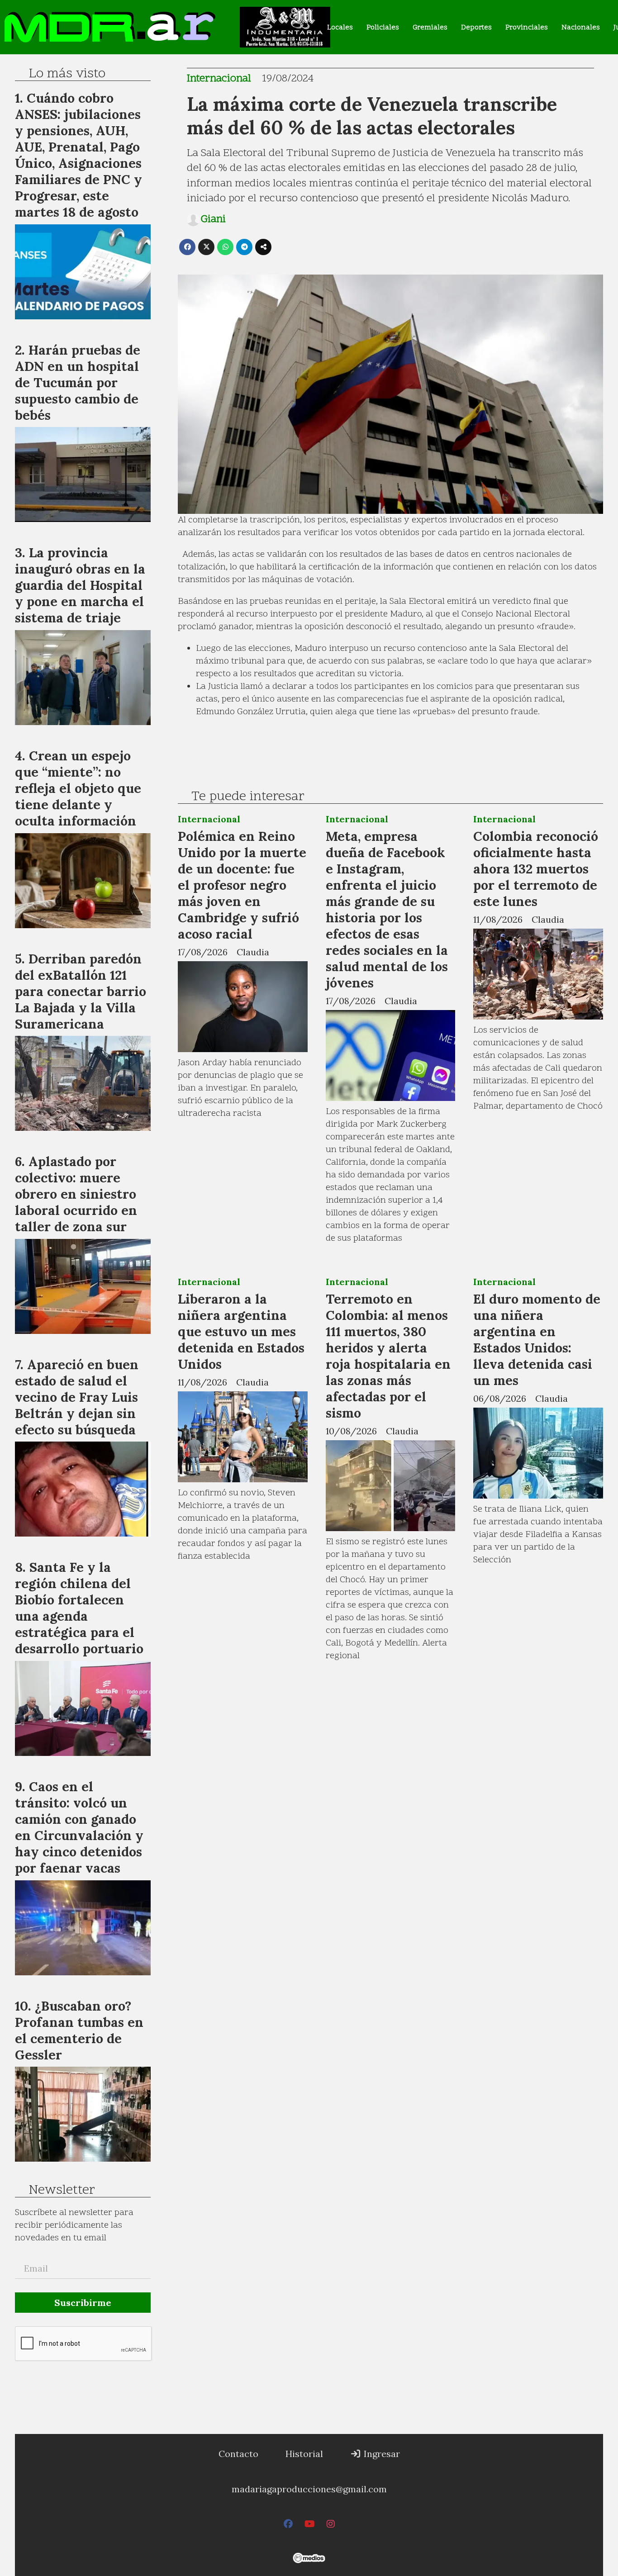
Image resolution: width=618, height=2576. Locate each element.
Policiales (383, 28)
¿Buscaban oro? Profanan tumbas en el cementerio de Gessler (79, 2030)
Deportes (476, 28)
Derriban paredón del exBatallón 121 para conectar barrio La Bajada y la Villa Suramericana (81, 991)
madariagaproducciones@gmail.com (309, 2489)
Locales (340, 28)
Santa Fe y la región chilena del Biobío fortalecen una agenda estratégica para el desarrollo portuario (79, 1608)
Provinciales (527, 28)
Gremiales (430, 28)
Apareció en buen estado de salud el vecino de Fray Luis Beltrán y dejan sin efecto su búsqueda (77, 1397)
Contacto (238, 2454)
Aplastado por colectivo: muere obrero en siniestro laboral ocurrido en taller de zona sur (76, 1194)
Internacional (219, 79)
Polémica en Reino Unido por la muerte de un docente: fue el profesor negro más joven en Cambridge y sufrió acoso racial (242, 885)
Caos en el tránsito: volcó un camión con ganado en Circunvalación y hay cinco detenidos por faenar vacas (79, 1827)
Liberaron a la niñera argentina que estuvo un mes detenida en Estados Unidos (241, 1331)
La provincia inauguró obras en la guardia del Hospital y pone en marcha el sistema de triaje (80, 585)
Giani (213, 220)
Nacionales (581, 28)
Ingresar (381, 2454)
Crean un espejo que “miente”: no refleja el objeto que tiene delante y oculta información (78, 788)
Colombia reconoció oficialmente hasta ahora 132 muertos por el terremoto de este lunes (536, 869)
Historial (304, 2454)
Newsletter (62, 2191)
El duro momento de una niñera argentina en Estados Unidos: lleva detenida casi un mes (537, 1340)
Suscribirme (83, 2303)
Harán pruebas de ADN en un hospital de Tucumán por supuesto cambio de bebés (78, 382)
